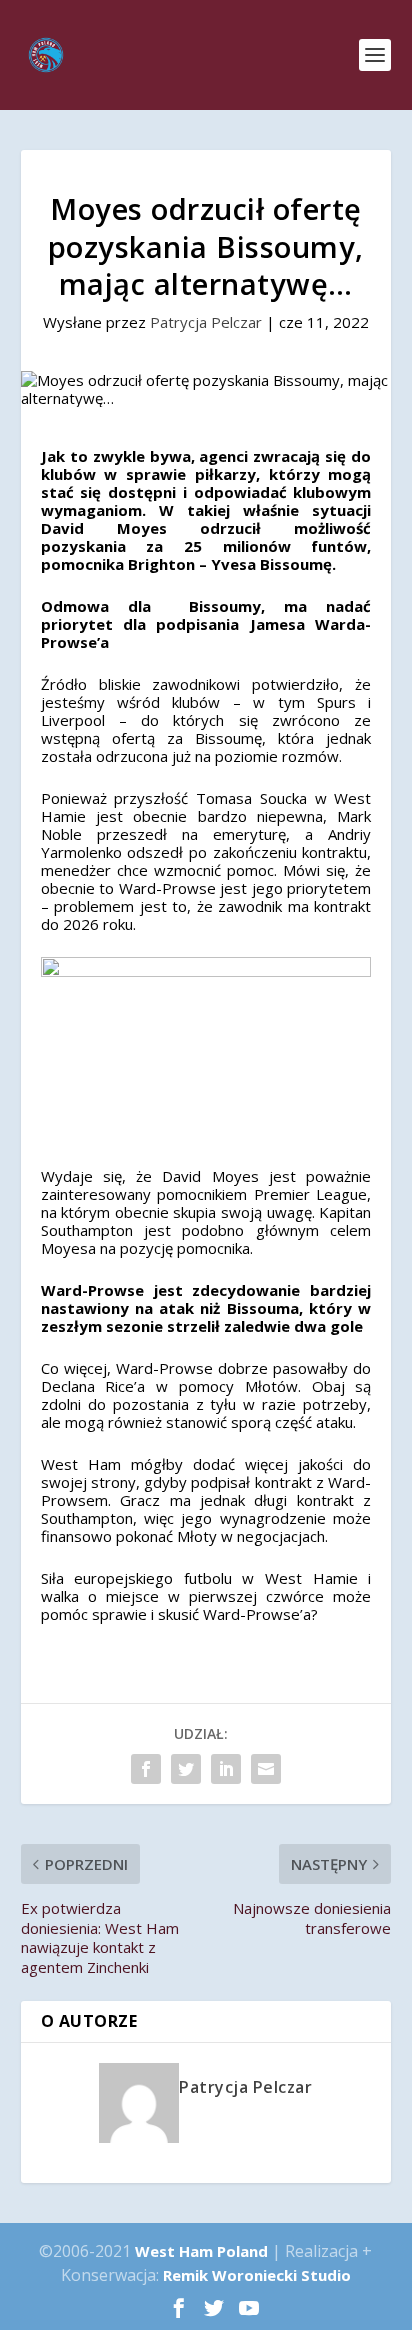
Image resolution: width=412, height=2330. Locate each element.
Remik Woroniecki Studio (257, 2275)
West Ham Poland (201, 2251)
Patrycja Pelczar (206, 322)
